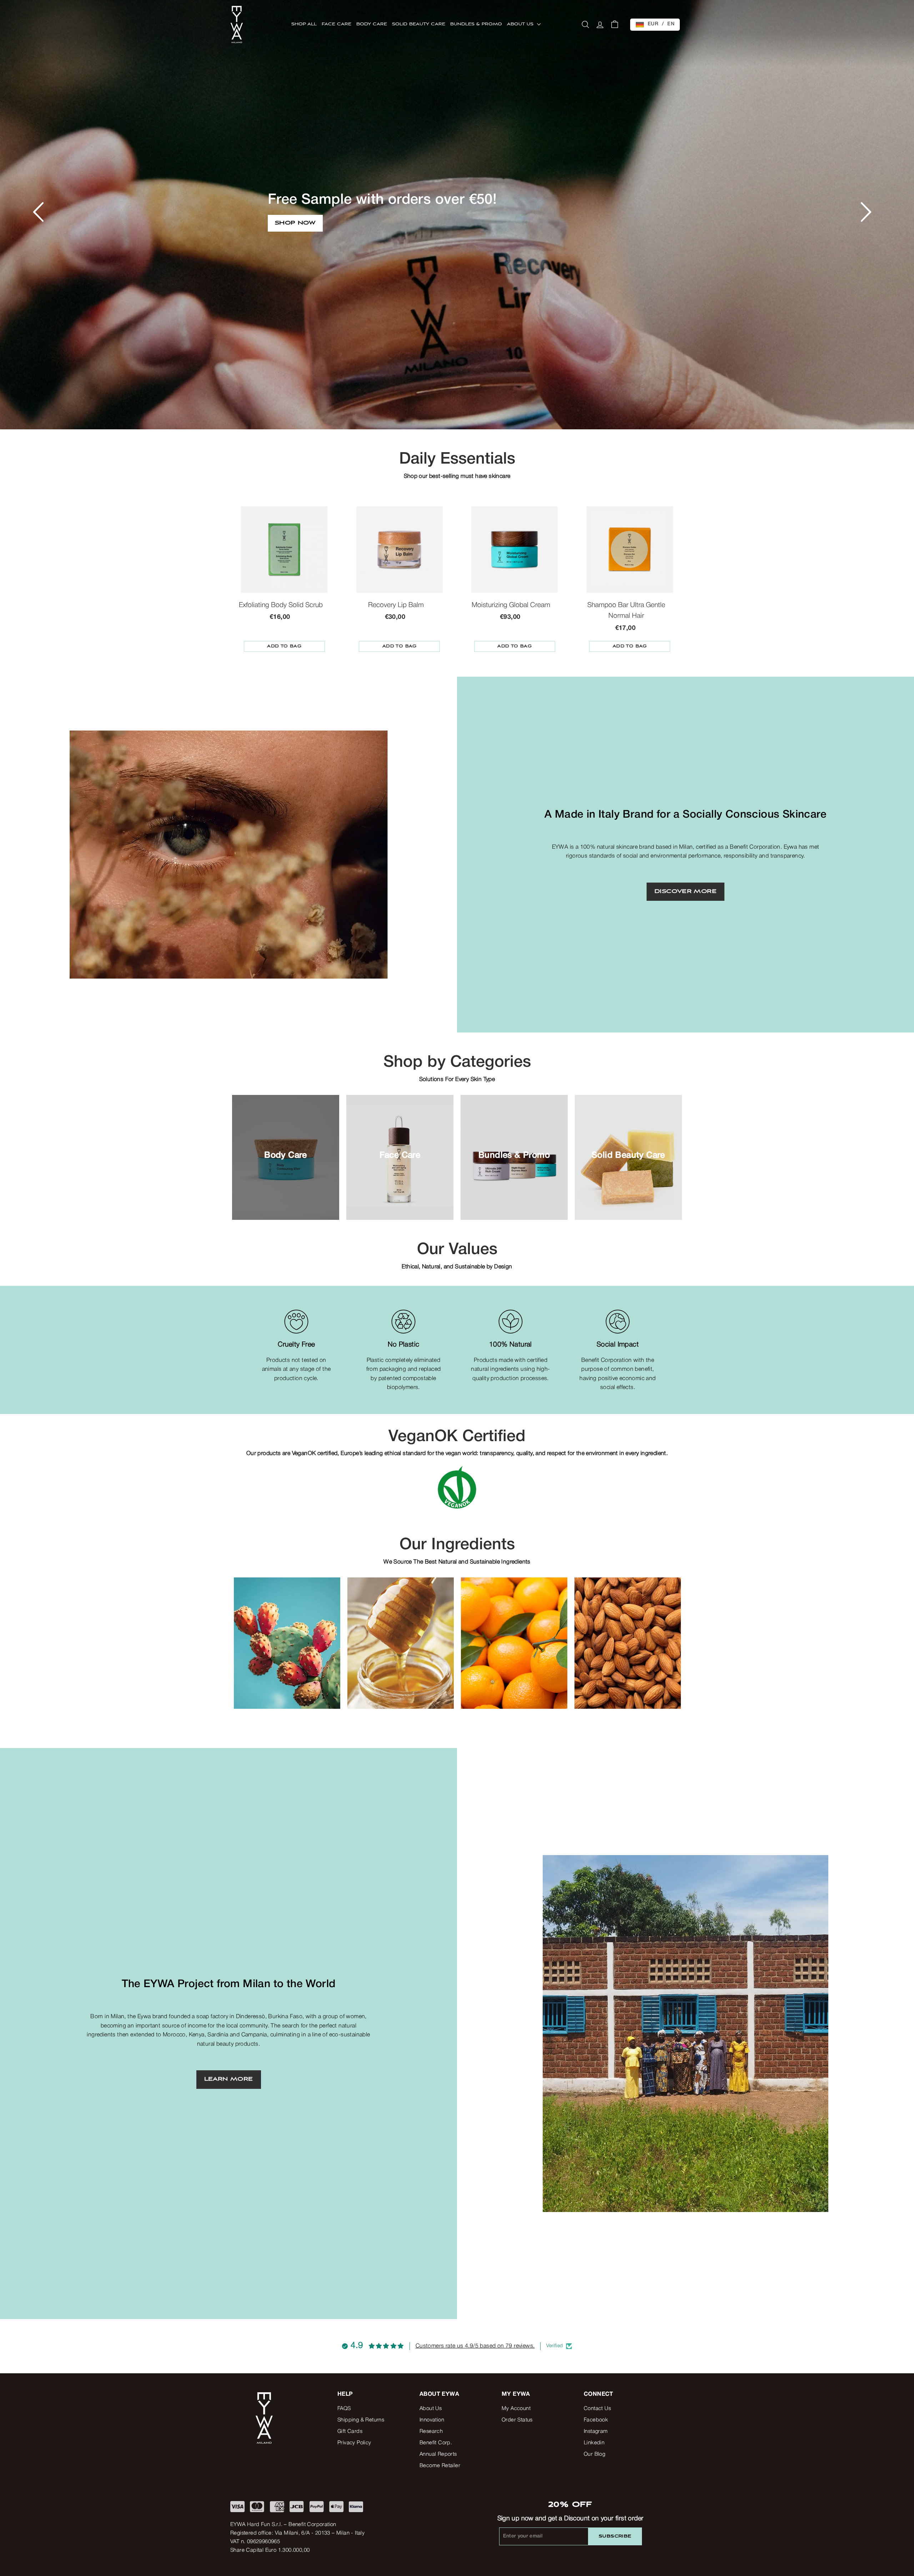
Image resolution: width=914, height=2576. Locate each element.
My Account (516, 2409)
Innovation (432, 2420)
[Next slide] (669, 1625)
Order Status (517, 2420)
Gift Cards (350, 2431)
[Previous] (35, 208)
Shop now (294, 231)
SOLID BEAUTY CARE (419, 24)
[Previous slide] (245, 1625)
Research (431, 2431)
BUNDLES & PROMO (476, 24)
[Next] (861, 208)
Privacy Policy (354, 2443)
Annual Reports (438, 2454)
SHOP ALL (304, 24)
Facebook (596, 2420)
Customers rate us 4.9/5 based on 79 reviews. (475, 2346)
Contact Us (597, 2409)
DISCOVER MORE (685, 892)
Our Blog (594, 2454)
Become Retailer (440, 2466)
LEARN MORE (229, 2079)
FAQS (344, 2409)
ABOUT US (521, 24)
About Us (431, 2409)
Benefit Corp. (436, 2443)
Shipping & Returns (361, 2420)
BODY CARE (372, 24)
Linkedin (594, 2443)
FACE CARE (337, 24)
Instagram (596, 2431)
